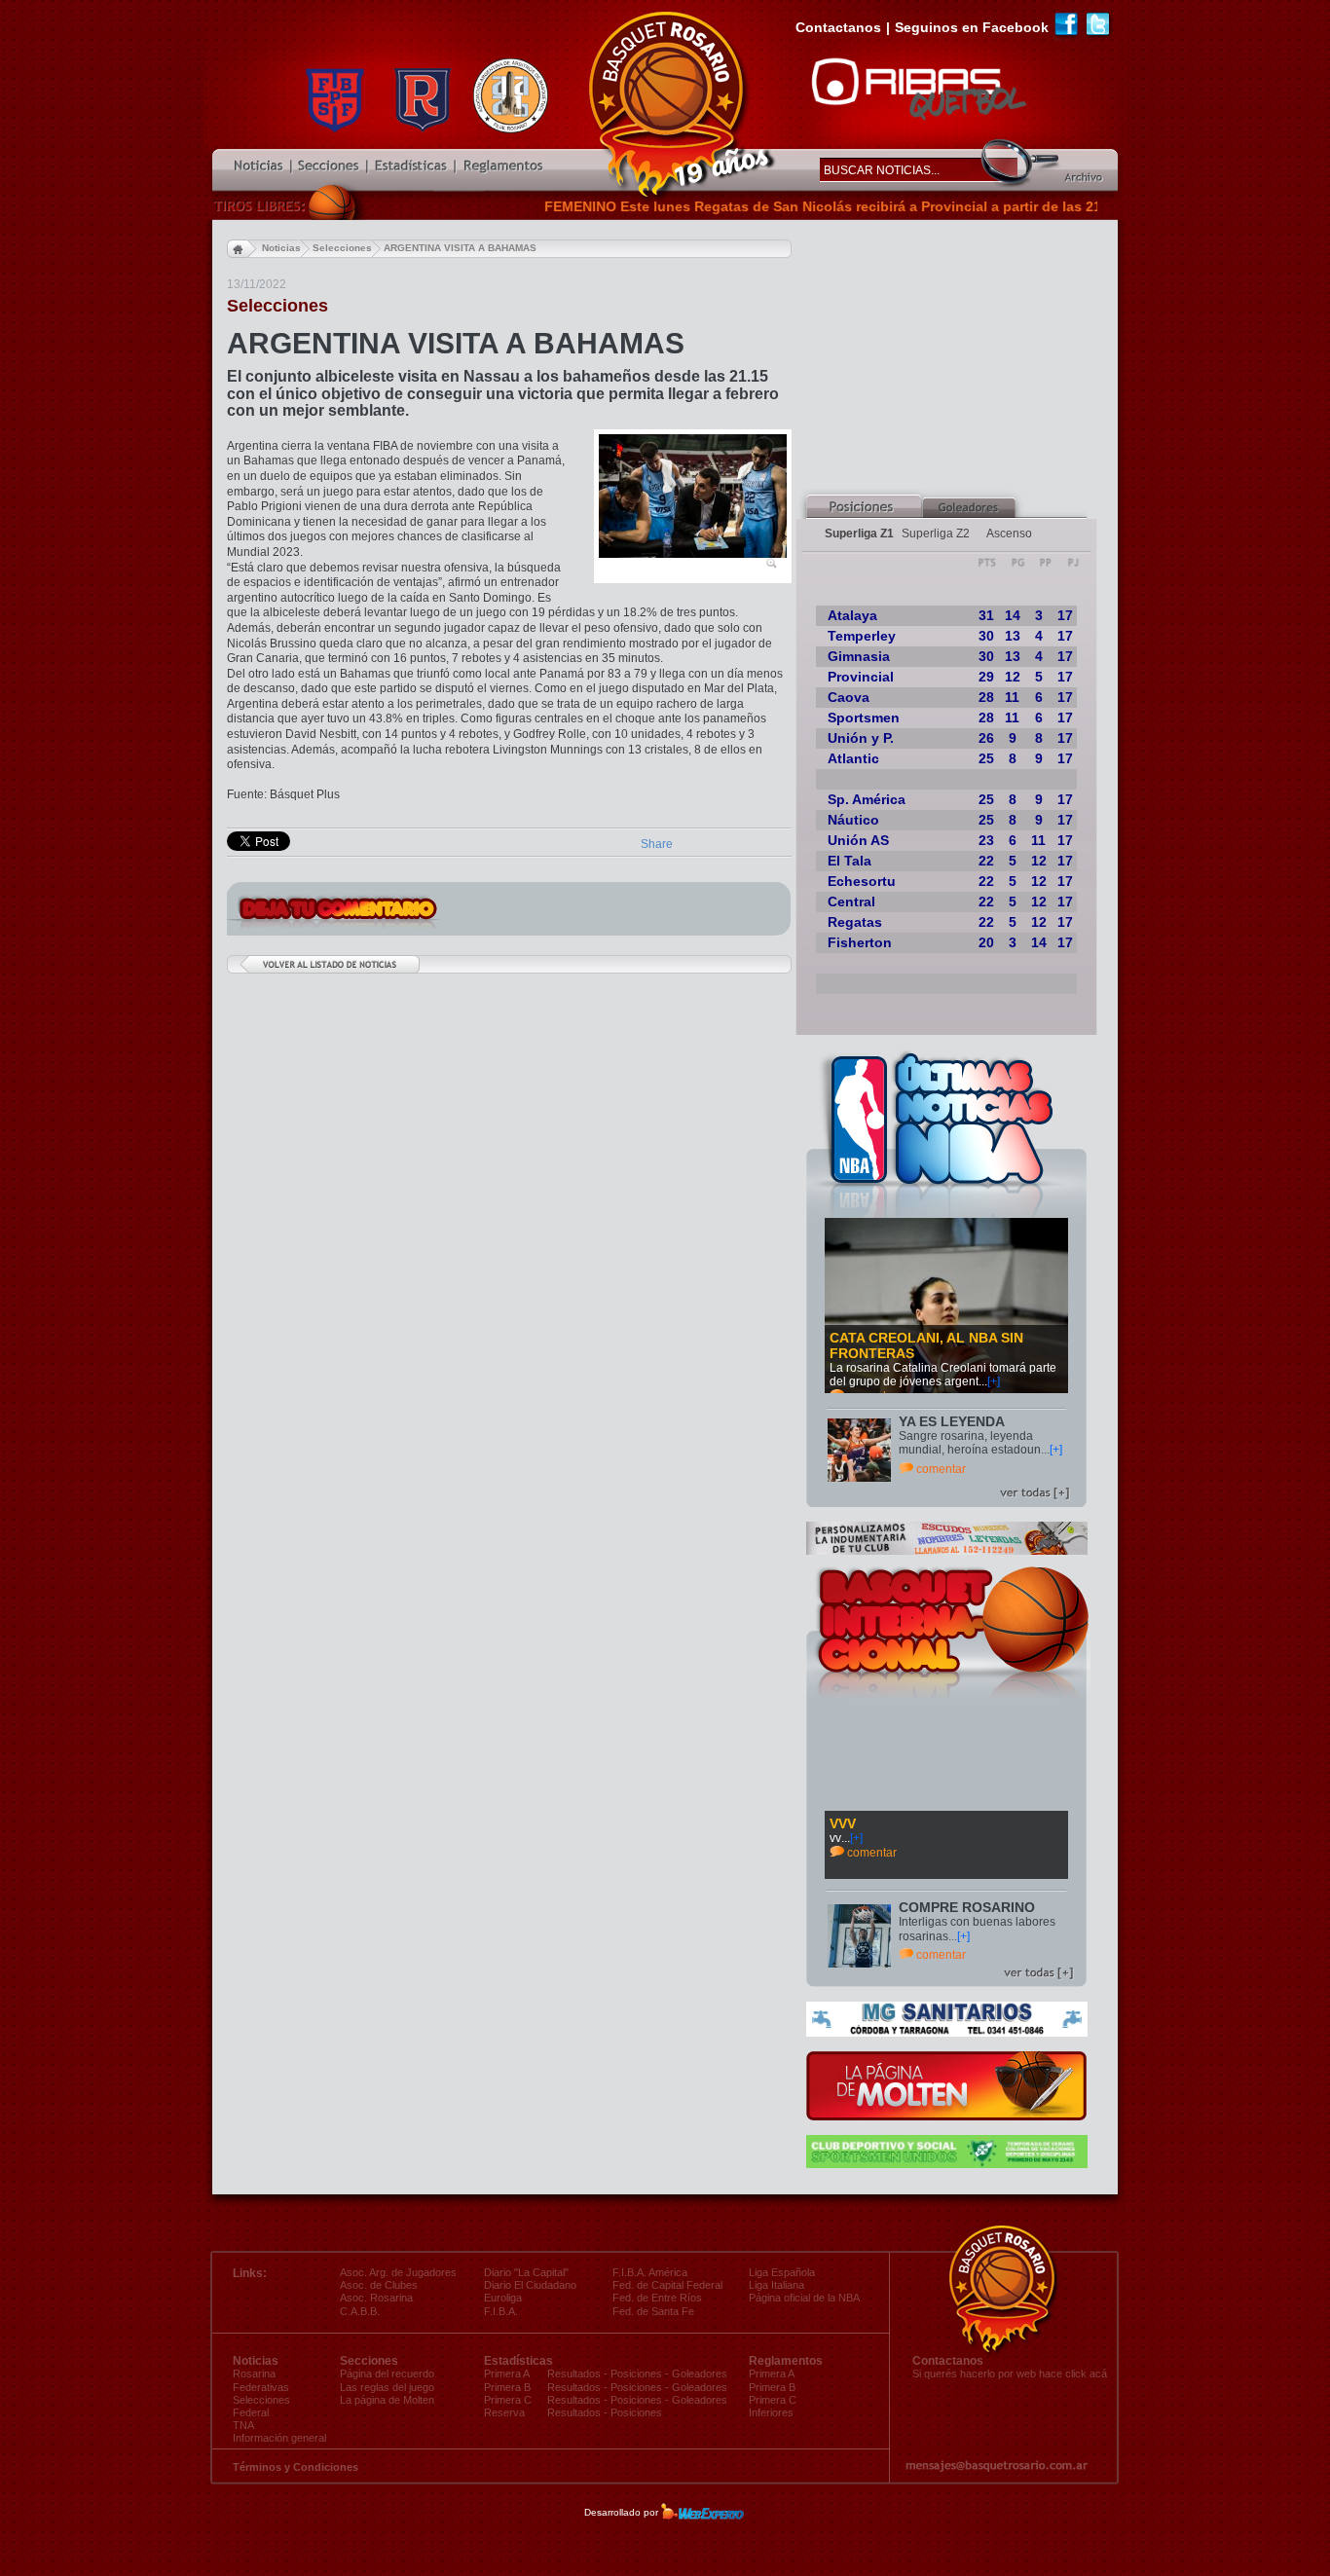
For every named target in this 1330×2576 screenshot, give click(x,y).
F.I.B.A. (501, 2311)
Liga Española (782, 2272)
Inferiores (771, 2412)
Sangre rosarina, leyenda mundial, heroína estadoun (970, 1443)
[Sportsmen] (947, 2164)
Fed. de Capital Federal (667, 2285)
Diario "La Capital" (526, 2272)
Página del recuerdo (387, 2374)
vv (835, 1838)
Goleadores (700, 2374)
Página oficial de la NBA (804, 2298)
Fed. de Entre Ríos (657, 2298)
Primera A (772, 2374)
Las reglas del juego (387, 2387)
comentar (941, 1469)
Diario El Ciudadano (530, 2285)
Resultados (574, 2374)
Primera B (772, 2387)
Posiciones (636, 2374)
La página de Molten (387, 2400)
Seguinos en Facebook (972, 27)
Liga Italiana (776, 2285)
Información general (279, 2438)
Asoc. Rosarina (376, 2298)
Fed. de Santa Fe (653, 2311)
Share (657, 844)
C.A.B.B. (360, 2311)
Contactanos (838, 27)
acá (1098, 2374)
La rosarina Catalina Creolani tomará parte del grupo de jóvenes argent (943, 1375)
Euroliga (503, 2298)
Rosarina (254, 2374)
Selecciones (261, 2400)
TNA (243, 2425)
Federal (251, 2412)
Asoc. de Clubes (379, 2285)
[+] (994, 1381)
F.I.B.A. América (650, 2272)
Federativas (261, 2387)
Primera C (773, 2400)
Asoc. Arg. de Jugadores (398, 2272)
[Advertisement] (957, 356)
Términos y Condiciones (296, 2467)
